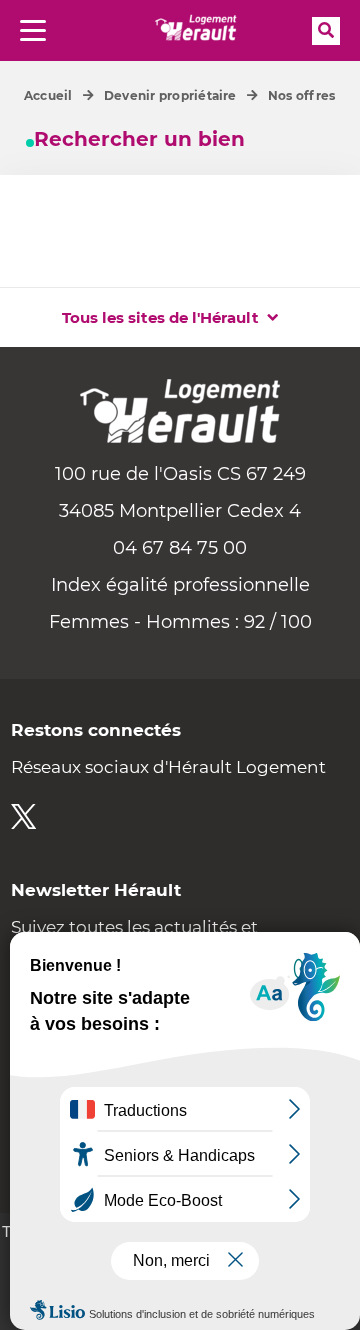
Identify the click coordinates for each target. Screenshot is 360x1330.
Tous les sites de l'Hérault (160, 317)
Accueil (48, 95)
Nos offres (301, 95)
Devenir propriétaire (170, 95)
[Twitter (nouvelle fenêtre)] (23, 816)
